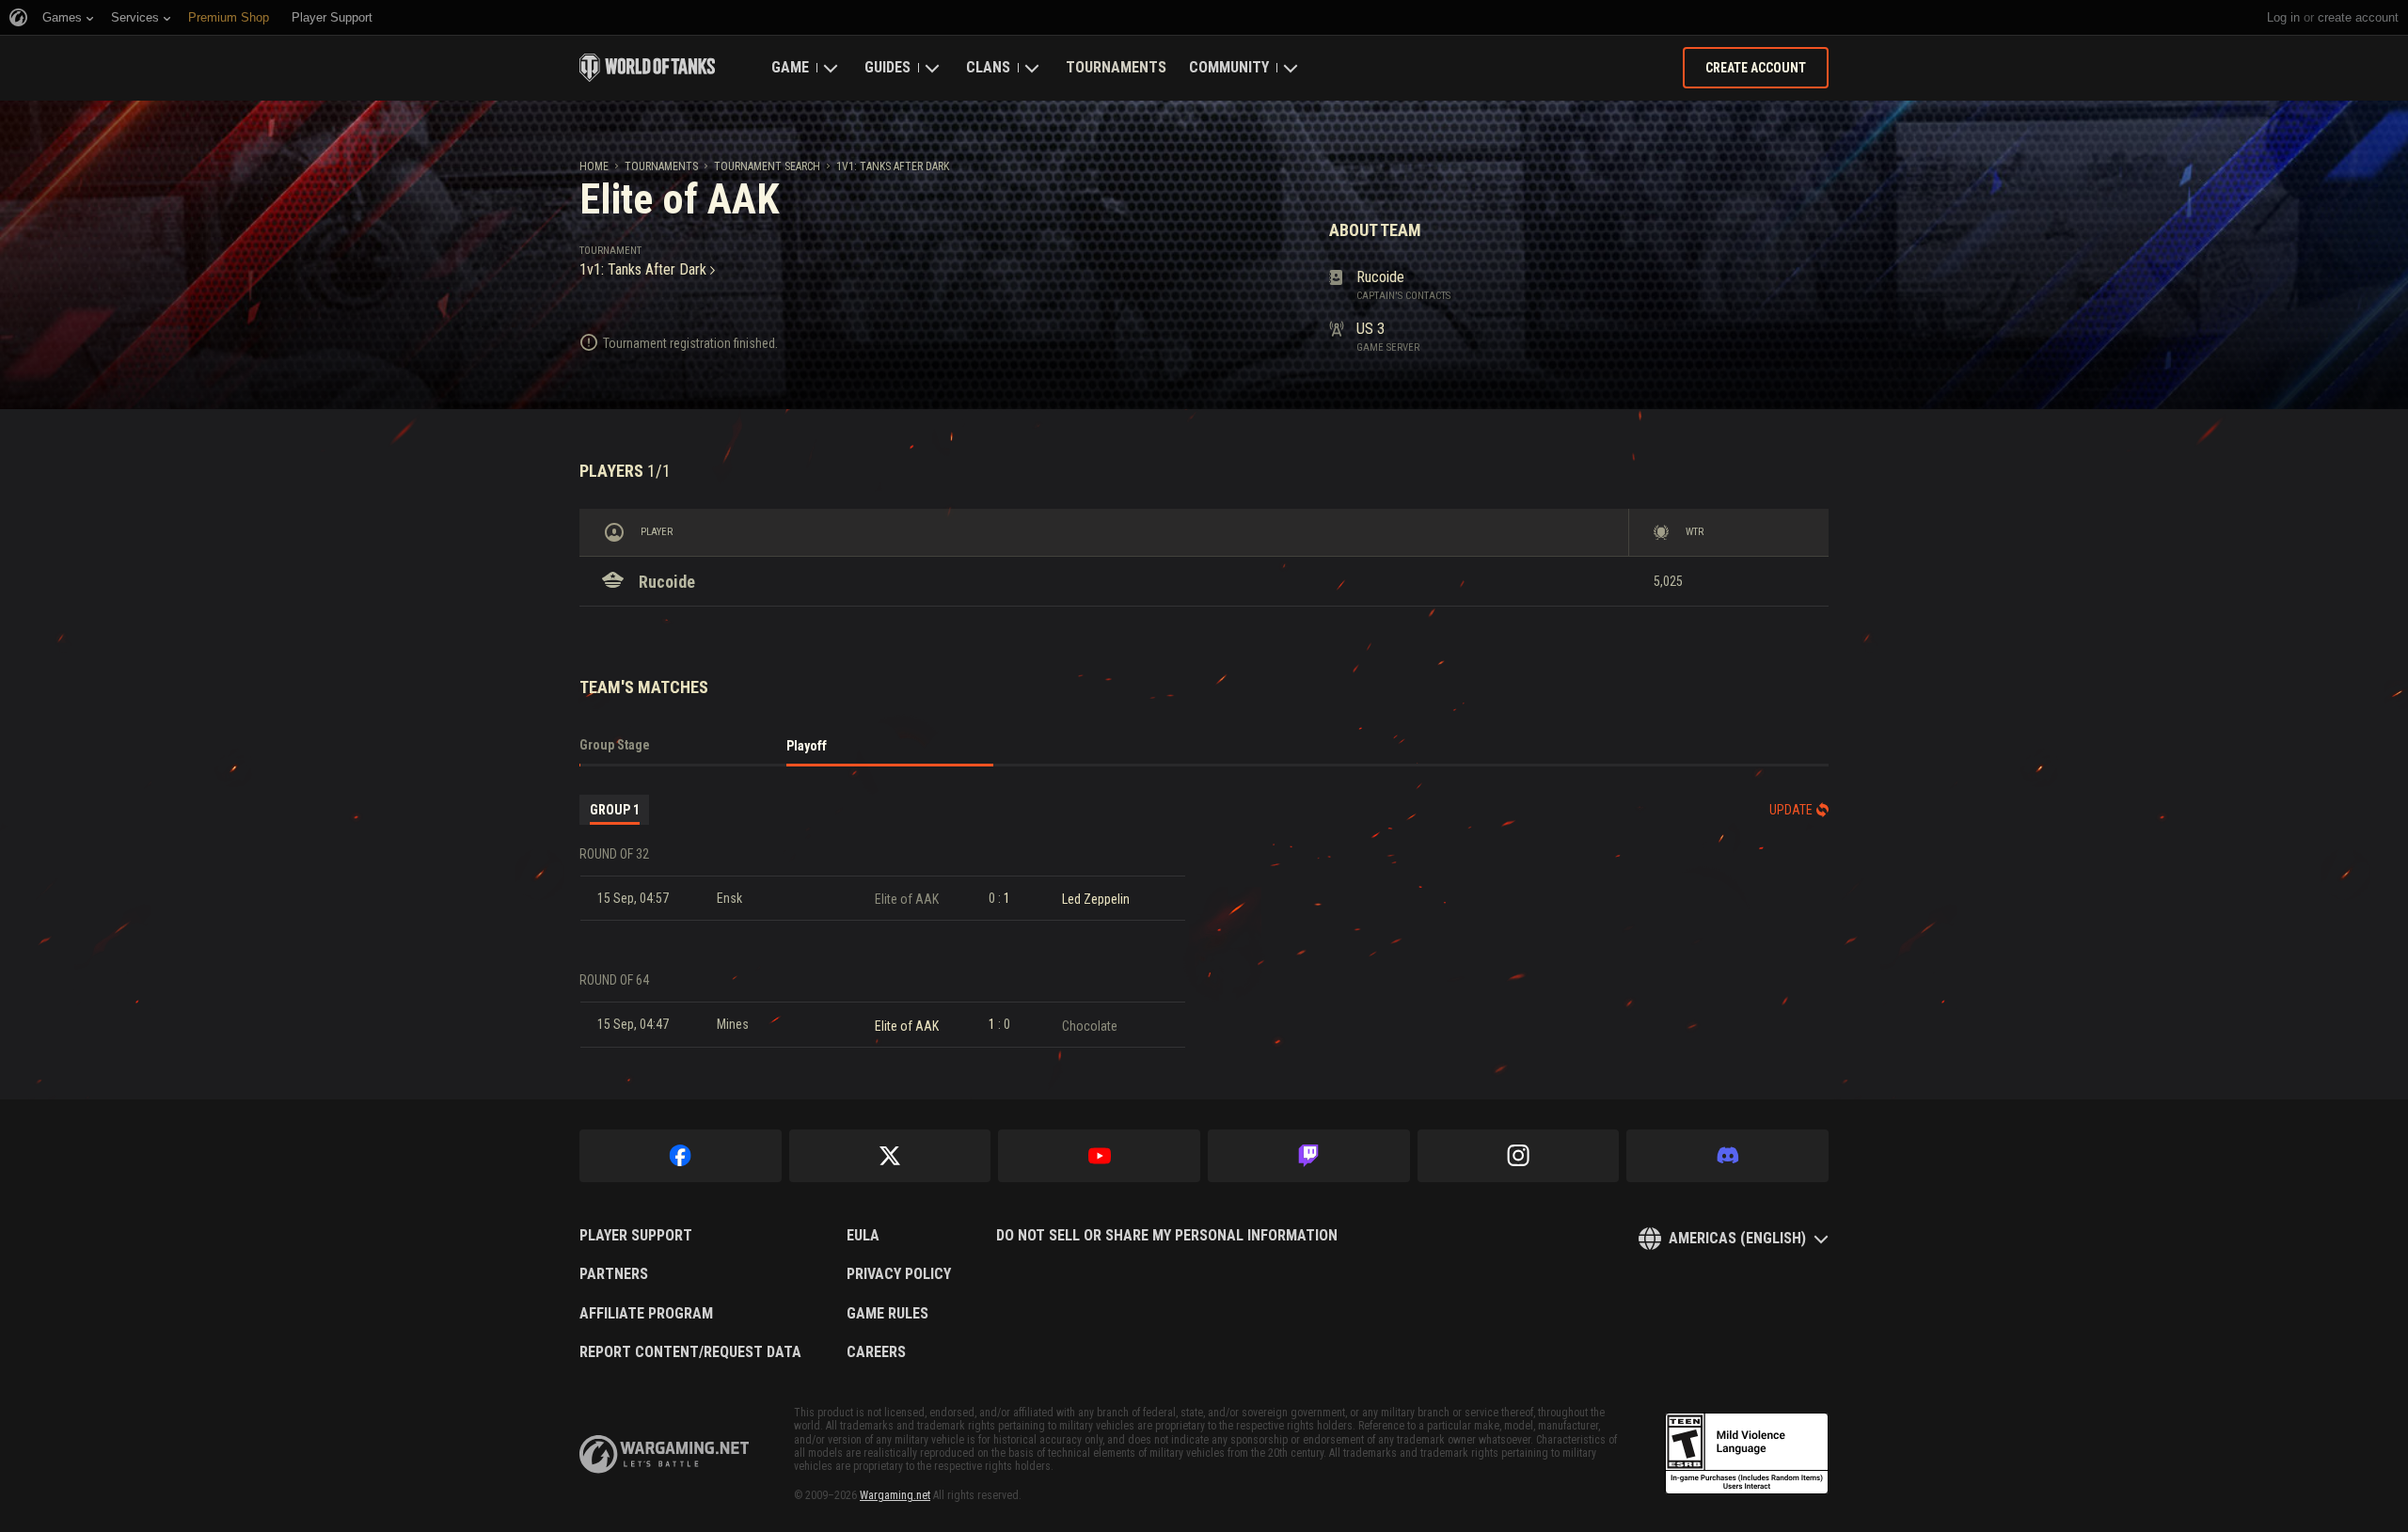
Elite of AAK (907, 899)
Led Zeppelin (1096, 899)
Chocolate (1090, 1026)
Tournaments (1116, 67)
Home (594, 166)
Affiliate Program (646, 1314)
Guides (887, 67)
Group (615, 810)
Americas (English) (1737, 1238)
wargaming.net (664, 1454)
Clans (988, 67)
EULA (863, 1236)
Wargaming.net (895, 1495)
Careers (876, 1352)
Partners (614, 1274)
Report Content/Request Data (690, 1352)
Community (1229, 67)
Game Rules (887, 1314)
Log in (2283, 17)
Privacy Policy (899, 1274)
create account (2358, 17)
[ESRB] (1747, 1454)
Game (790, 67)
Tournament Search (767, 166)
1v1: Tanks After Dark (893, 166)
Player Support (636, 1236)
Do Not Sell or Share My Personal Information (1167, 1236)
